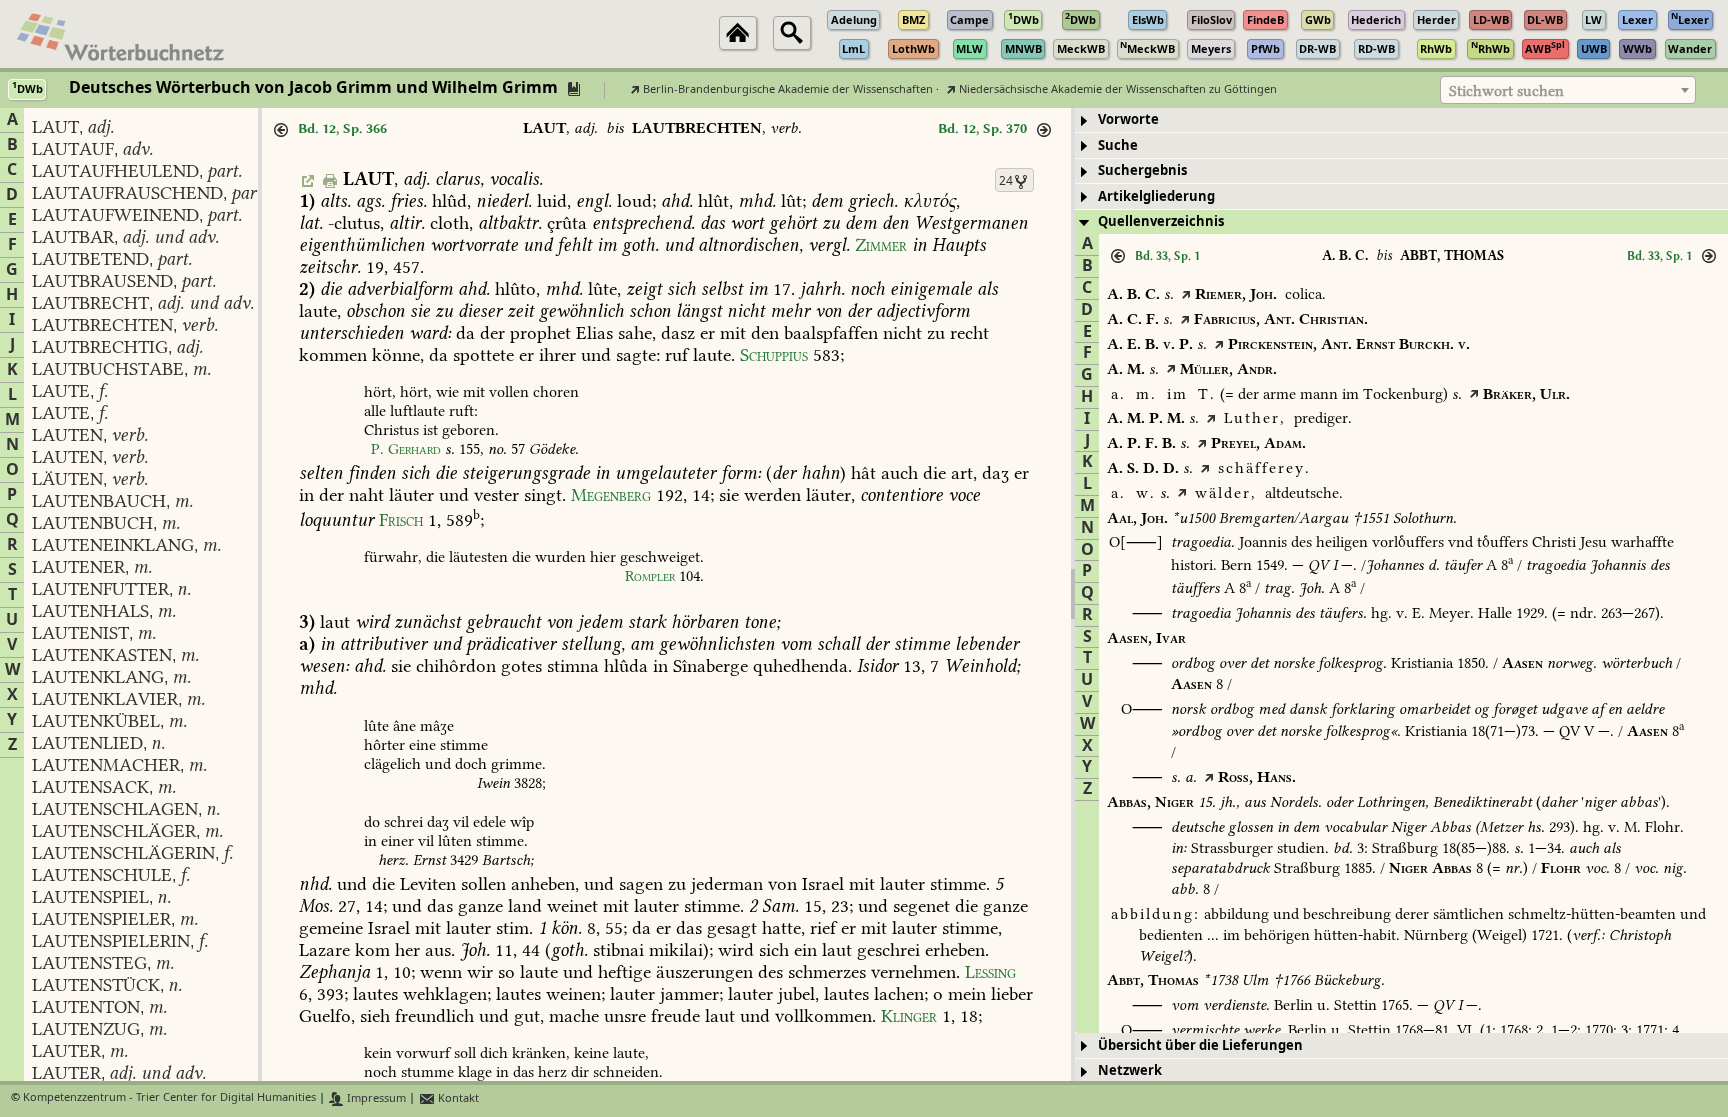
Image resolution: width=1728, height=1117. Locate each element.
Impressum (375, 1098)
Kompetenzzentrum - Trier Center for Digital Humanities (169, 1098)
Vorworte (1128, 119)
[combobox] (1568, 90)
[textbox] (1568, 91)
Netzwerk (1130, 1070)
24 (1006, 181)
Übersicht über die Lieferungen (1200, 1045)
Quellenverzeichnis (1161, 221)
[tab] (1401, 120)
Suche (1118, 145)
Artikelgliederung (1156, 196)
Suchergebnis (1142, 170)
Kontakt (457, 1098)
